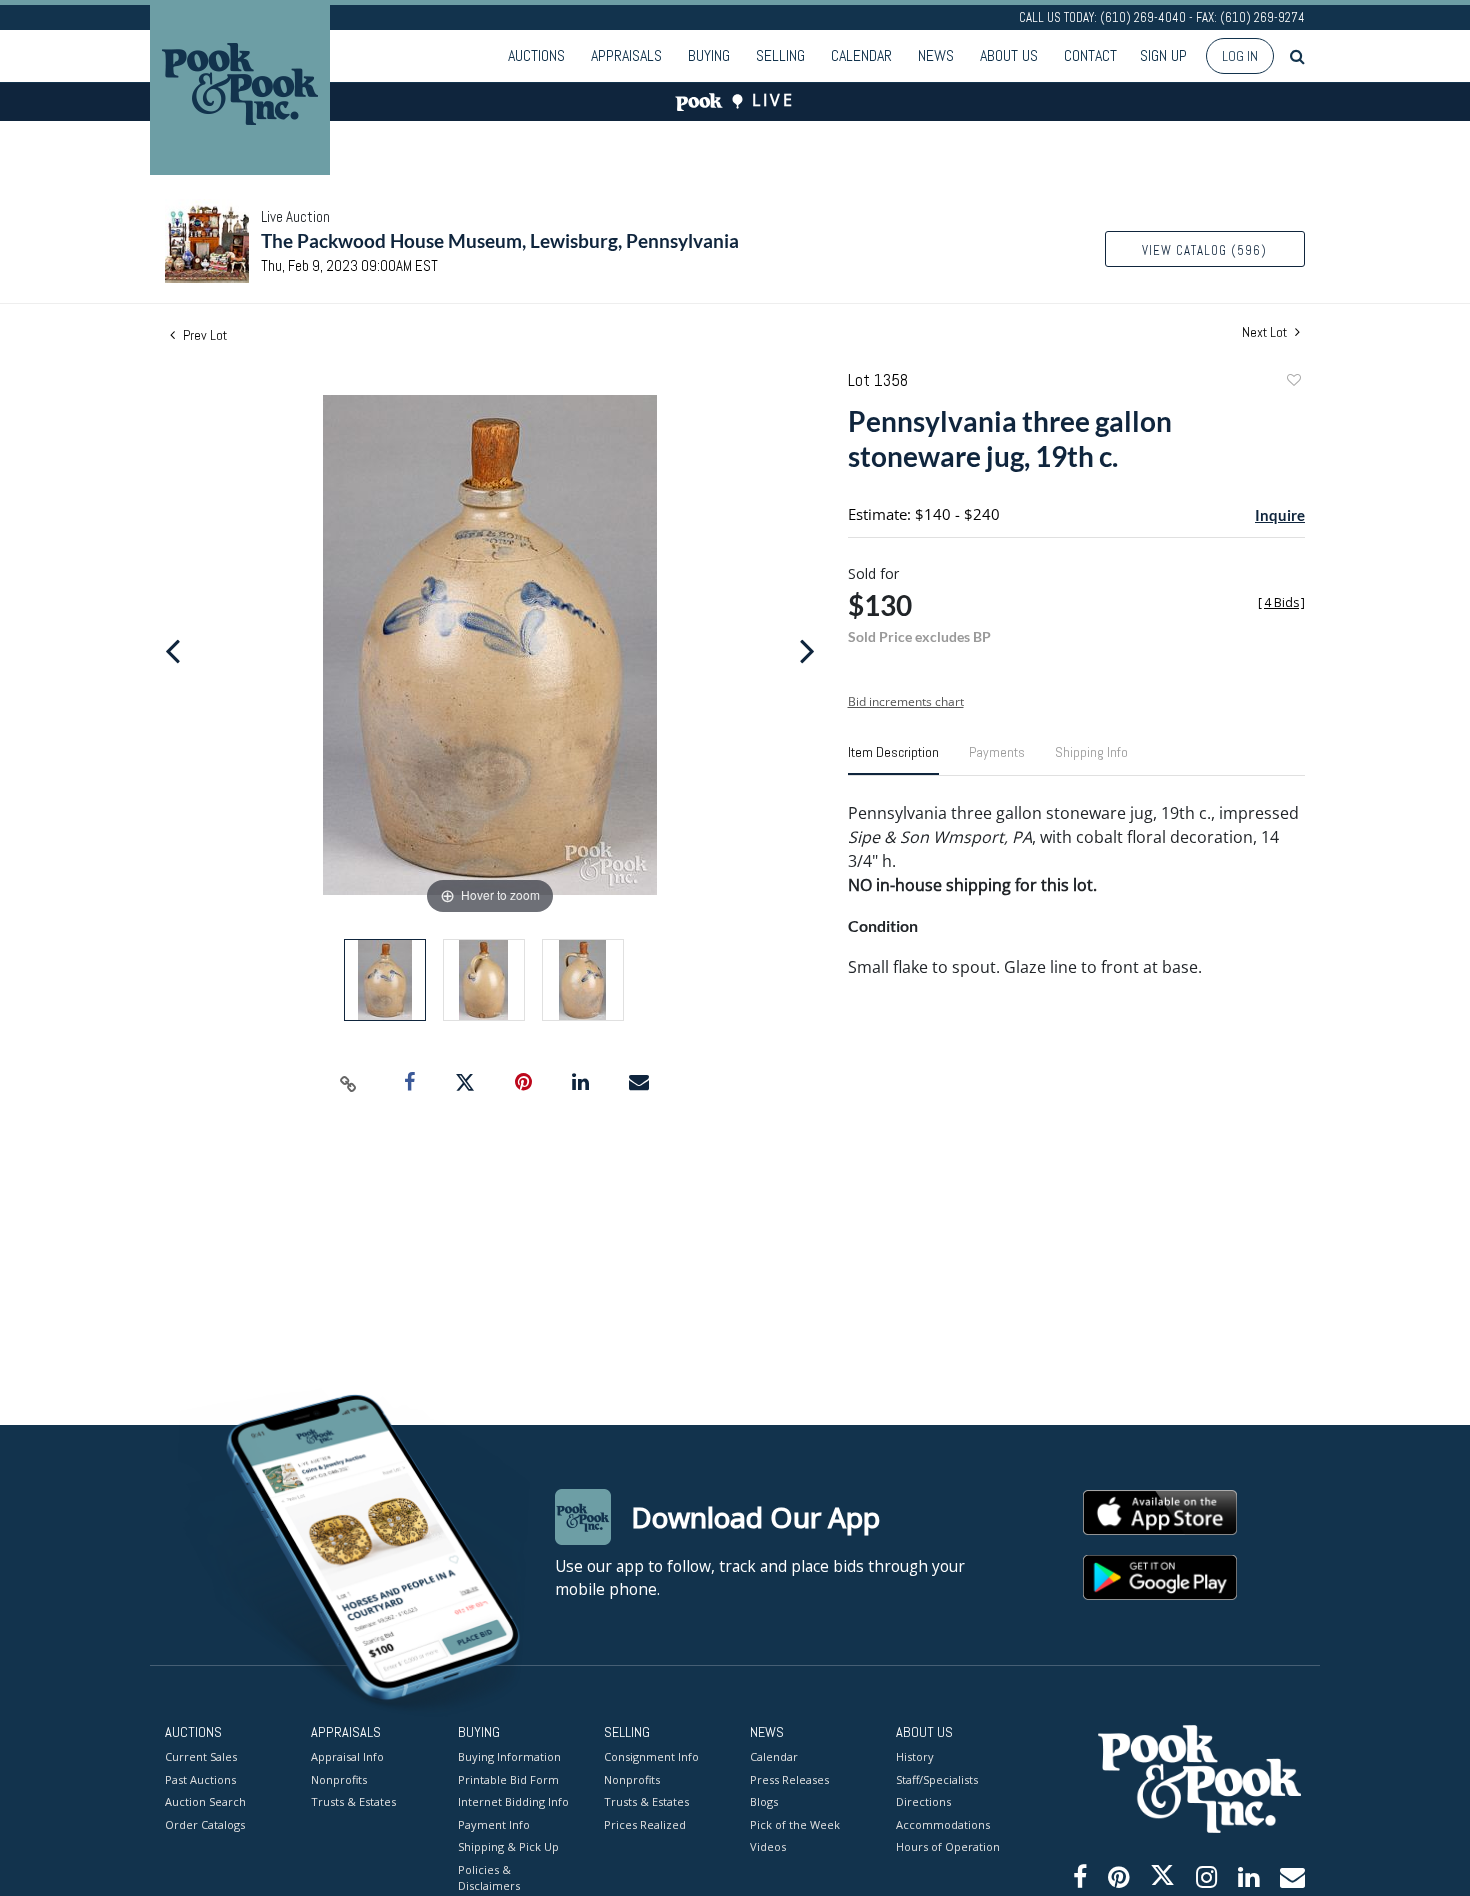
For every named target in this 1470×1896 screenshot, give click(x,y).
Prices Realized (645, 1824)
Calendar (861, 55)
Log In (1240, 56)
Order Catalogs (205, 1824)
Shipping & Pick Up (508, 1846)
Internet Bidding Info (513, 1801)
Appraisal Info (347, 1756)
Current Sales (201, 1756)
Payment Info (494, 1824)
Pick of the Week (795, 1824)
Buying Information (509, 1756)
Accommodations (943, 1824)
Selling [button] (780, 55)
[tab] (893, 760)
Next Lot (1266, 332)
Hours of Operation (948, 1846)
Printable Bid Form (508, 1779)
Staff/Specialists (937, 1779)
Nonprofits (339, 1779)
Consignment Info (651, 1756)
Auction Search (205, 1801)
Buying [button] (709, 55)
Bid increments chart (906, 701)
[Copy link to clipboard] (349, 1083)
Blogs (764, 1801)
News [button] (936, 55)
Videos (768, 1846)
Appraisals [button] (626, 55)
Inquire (1280, 515)
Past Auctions (200, 1779)
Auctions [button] (536, 55)
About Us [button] (1009, 55)
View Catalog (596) (1204, 250)
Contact (1090, 55)
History (915, 1756)
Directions (923, 1801)
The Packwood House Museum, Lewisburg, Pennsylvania (500, 240)
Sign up (1163, 55)
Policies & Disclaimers (489, 1878)
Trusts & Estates (353, 1801)
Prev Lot (203, 335)
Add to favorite (1293, 382)
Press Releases (789, 1779)
